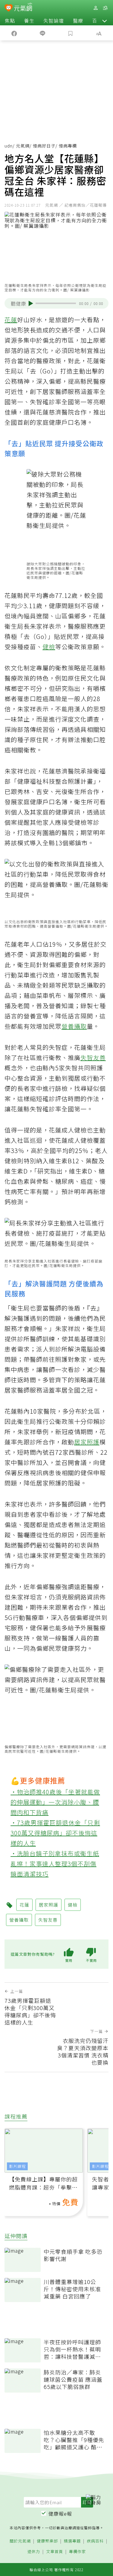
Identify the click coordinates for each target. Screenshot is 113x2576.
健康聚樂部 (47, 2541)
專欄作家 (77, 2552)
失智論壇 (54, 21)
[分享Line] (42, 33)
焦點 (10, 21)
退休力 (34, 2552)
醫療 (78, 21)
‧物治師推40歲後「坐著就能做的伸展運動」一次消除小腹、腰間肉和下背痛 (55, 1802)
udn (9, 146)
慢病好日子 (44, 146)
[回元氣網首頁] (23, 8)
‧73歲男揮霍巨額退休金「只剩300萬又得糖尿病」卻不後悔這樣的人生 (55, 1833)
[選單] (105, 8)
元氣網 (23, 146)
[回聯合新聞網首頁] (9, 8)
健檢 (49, 647)
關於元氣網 (20, 2541)
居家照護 (87, 1442)
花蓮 (11, 320)
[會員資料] (96, 8)
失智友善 (93, 1058)
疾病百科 (95, 2541)
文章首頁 (55, 2552)
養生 (29, 21)
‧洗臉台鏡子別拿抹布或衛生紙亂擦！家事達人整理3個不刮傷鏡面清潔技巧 (55, 1864)
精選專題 (72, 2541)
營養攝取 (74, 1026)
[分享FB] (14, 33)
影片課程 (17, 2166)
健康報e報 (60, 2514)
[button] (105, 21)
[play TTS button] (31, 303)
